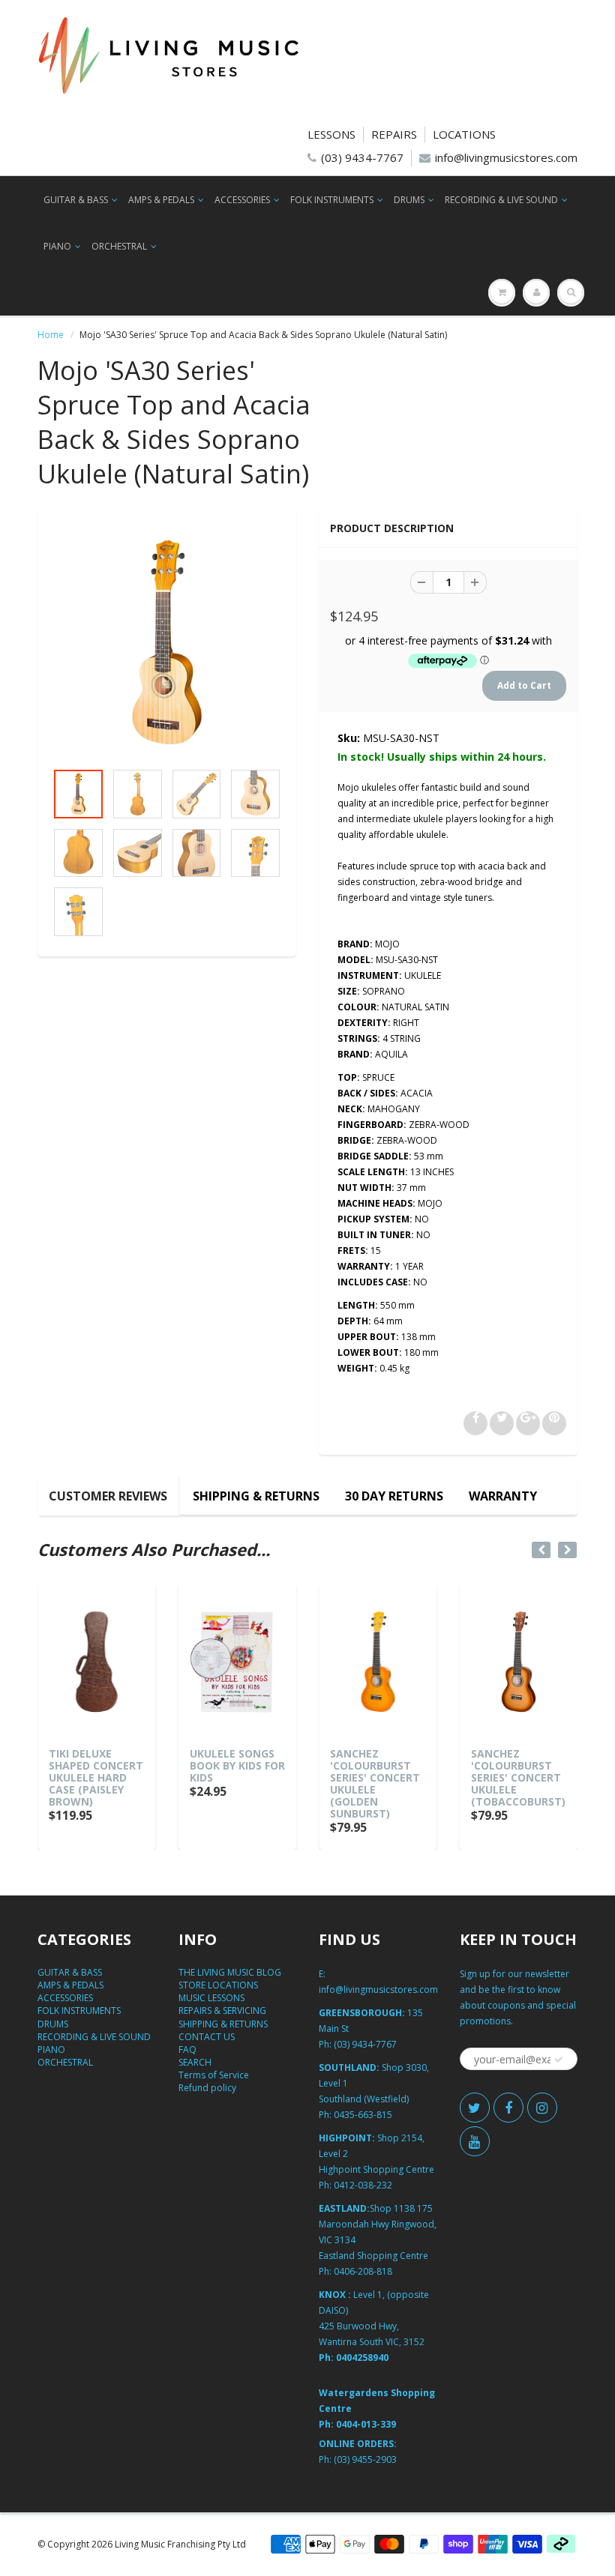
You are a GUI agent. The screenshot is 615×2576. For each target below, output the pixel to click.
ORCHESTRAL (119, 246)
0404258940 (362, 2358)
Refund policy (207, 2088)
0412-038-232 (363, 2185)
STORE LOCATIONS (218, 1985)
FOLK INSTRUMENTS (332, 200)
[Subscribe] (559, 2060)
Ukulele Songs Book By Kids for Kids (237, 1765)
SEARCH (195, 2062)
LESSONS (331, 134)
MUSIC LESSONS (211, 1998)
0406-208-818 (363, 2271)
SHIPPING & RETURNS (256, 1496)
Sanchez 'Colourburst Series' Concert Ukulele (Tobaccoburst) (518, 1777)
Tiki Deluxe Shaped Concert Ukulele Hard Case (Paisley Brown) (96, 1777)
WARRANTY (503, 1496)
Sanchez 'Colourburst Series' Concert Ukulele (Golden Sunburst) (375, 1783)
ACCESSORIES (242, 200)
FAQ (187, 2049)
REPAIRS (394, 134)
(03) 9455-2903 (365, 2459)
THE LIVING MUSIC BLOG (230, 1972)
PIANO (57, 246)
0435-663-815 (363, 2115)
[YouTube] (475, 2141)
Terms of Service (214, 2075)
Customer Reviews (108, 1496)
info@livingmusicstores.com (506, 157)
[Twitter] (475, 2108)
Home (51, 335)
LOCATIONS (464, 134)
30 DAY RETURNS (394, 1496)
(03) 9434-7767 (362, 157)
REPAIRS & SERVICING (222, 2011)
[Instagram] (542, 2108)
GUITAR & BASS (76, 200)
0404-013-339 (366, 2424)
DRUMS (409, 200)
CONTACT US (207, 2037)
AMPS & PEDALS (161, 200)
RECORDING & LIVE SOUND (501, 200)
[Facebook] (508, 2108)
